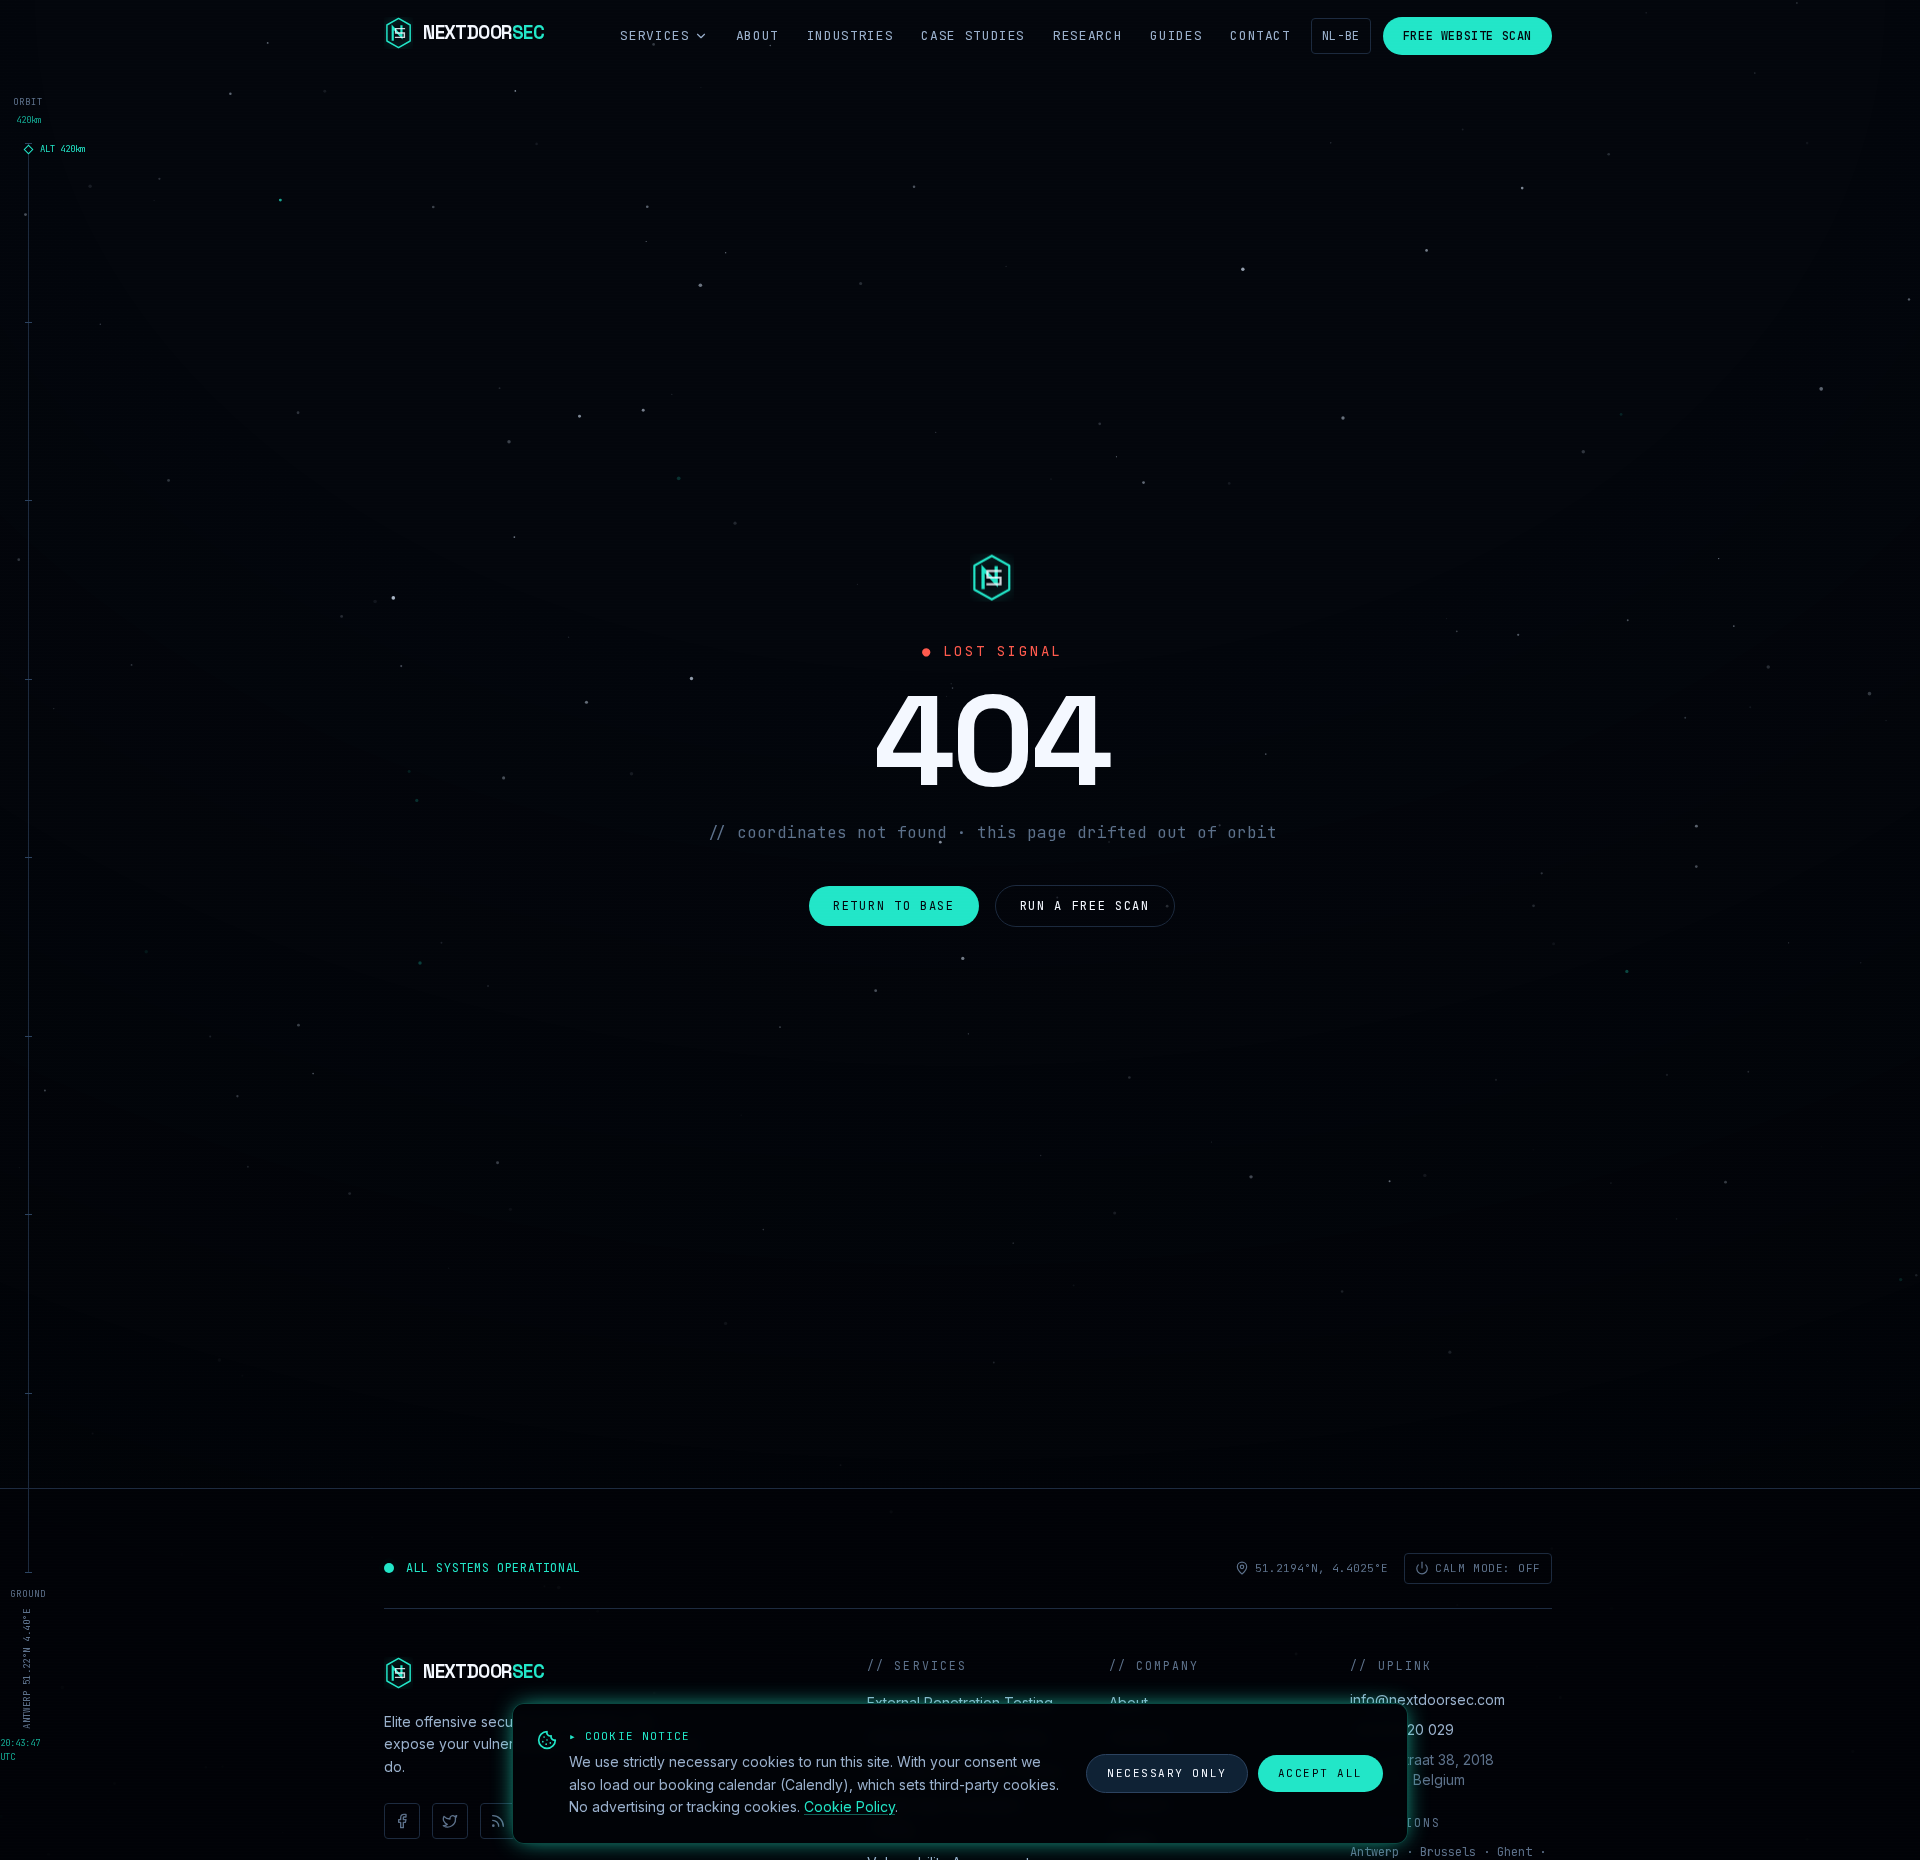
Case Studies (973, 35)
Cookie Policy (849, 1806)
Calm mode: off (1488, 1568)
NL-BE (1341, 36)
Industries (850, 35)
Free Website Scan (1467, 36)
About (757, 35)
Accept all (1320, 1773)
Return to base (894, 906)
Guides (1176, 35)
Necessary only (1167, 1773)
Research (1087, 35)
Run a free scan (1085, 906)
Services (654, 35)
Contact (1260, 35)
